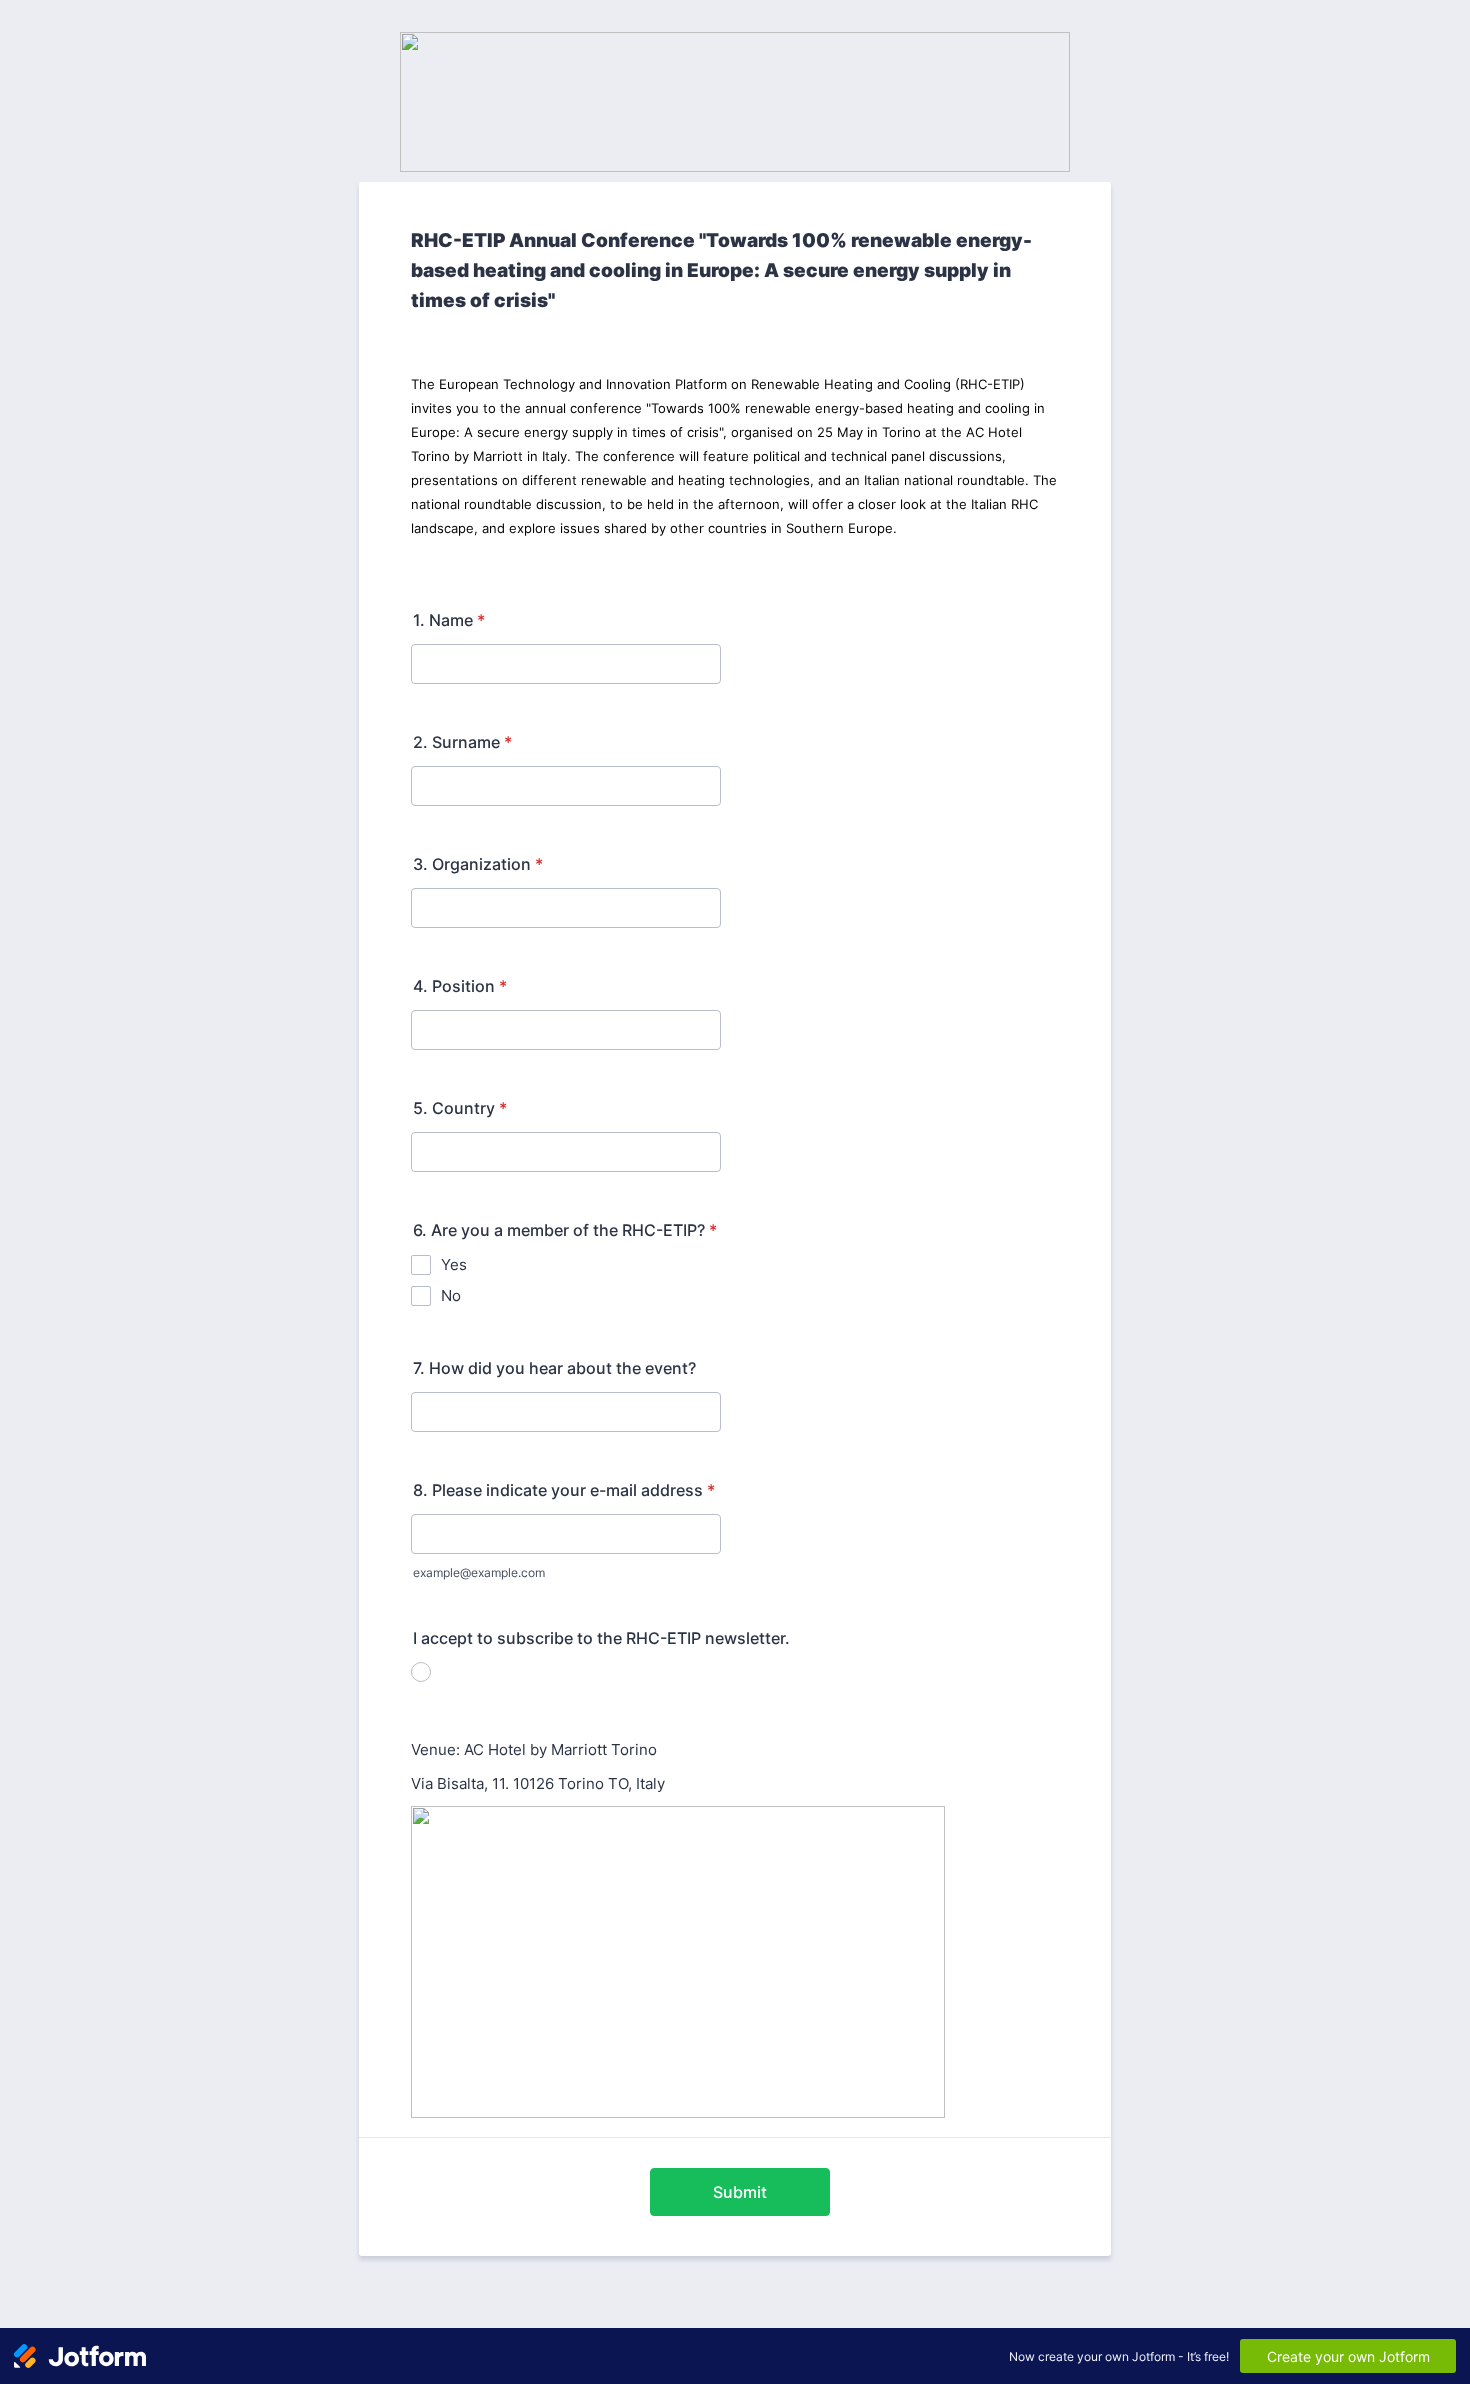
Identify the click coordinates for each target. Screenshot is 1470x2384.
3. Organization (478, 864)
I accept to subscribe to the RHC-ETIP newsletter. (601, 1638)
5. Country (460, 1108)
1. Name (449, 620)
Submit (740, 2192)
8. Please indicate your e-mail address (564, 1490)
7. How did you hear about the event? (554, 1368)
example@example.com (479, 1572)
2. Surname (462, 742)
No (451, 1295)
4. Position (460, 986)
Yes (454, 1264)
